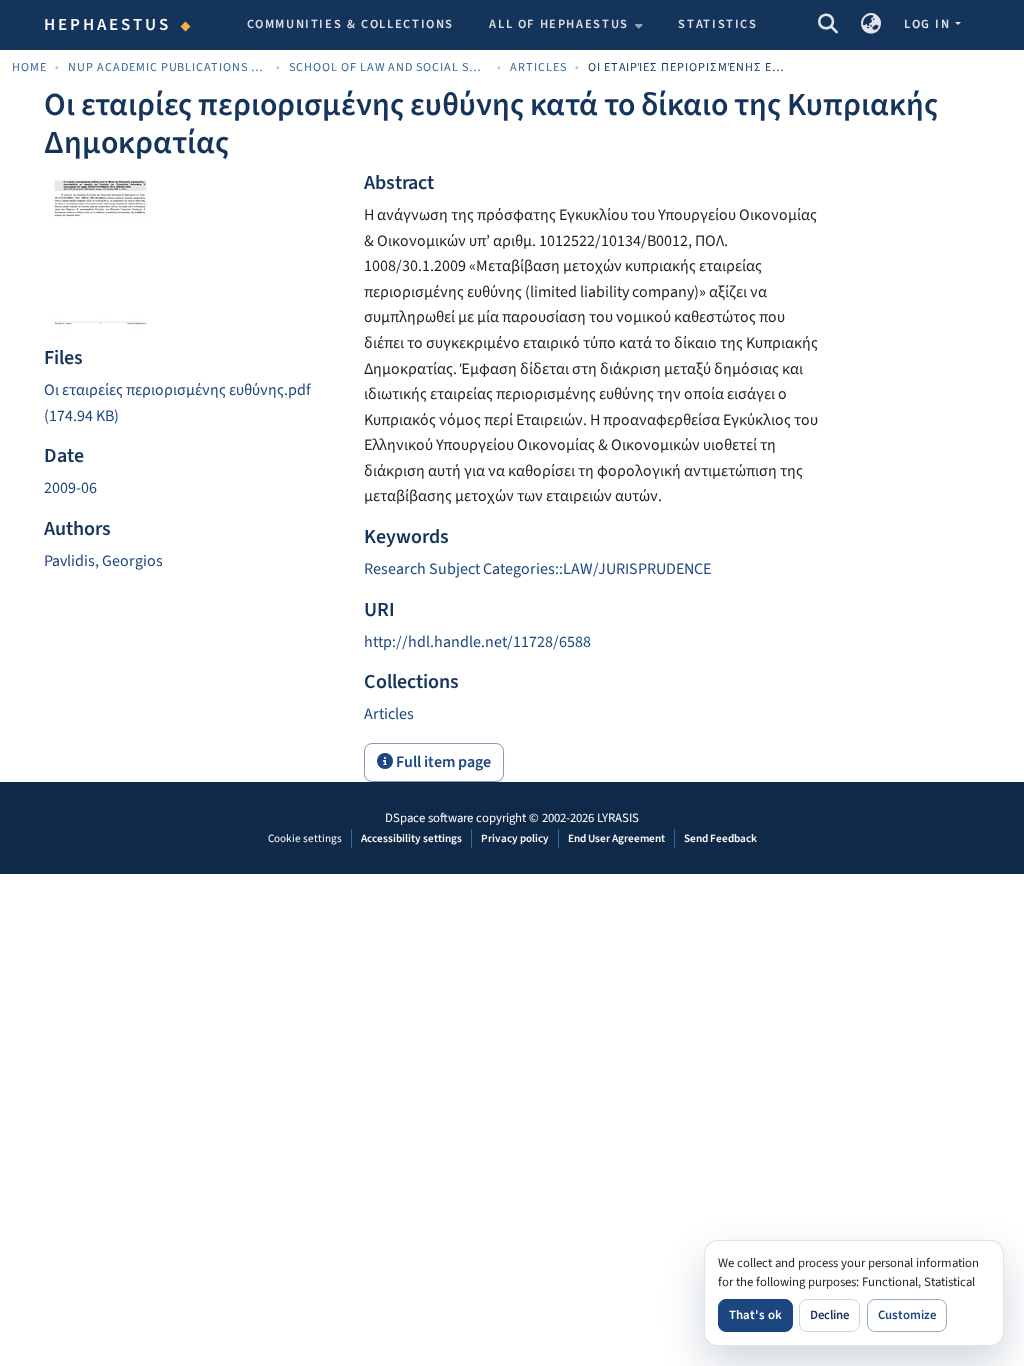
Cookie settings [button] (305, 838)
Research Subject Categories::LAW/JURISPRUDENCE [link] (537, 569)
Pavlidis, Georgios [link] (103, 561)
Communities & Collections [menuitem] (351, 24)
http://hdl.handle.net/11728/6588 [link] (477, 642)
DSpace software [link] (429, 818)
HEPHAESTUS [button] (108, 25)
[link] (192, 403)
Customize (907, 1315)
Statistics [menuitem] (717, 24)
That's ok (755, 1315)
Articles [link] (538, 67)
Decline (829, 1315)
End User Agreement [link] (616, 838)
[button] (827, 25)
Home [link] (29, 67)
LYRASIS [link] (618, 818)
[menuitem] (566, 25)
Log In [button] (929, 24)
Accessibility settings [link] (411, 838)
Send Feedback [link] (720, 838)
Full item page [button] (442, 762)
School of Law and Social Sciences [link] (389, 67)
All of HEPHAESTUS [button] (559, 24)
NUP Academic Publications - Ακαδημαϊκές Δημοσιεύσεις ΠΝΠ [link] (168, 67)
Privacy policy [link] (515, 838)
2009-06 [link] (70, 488)
